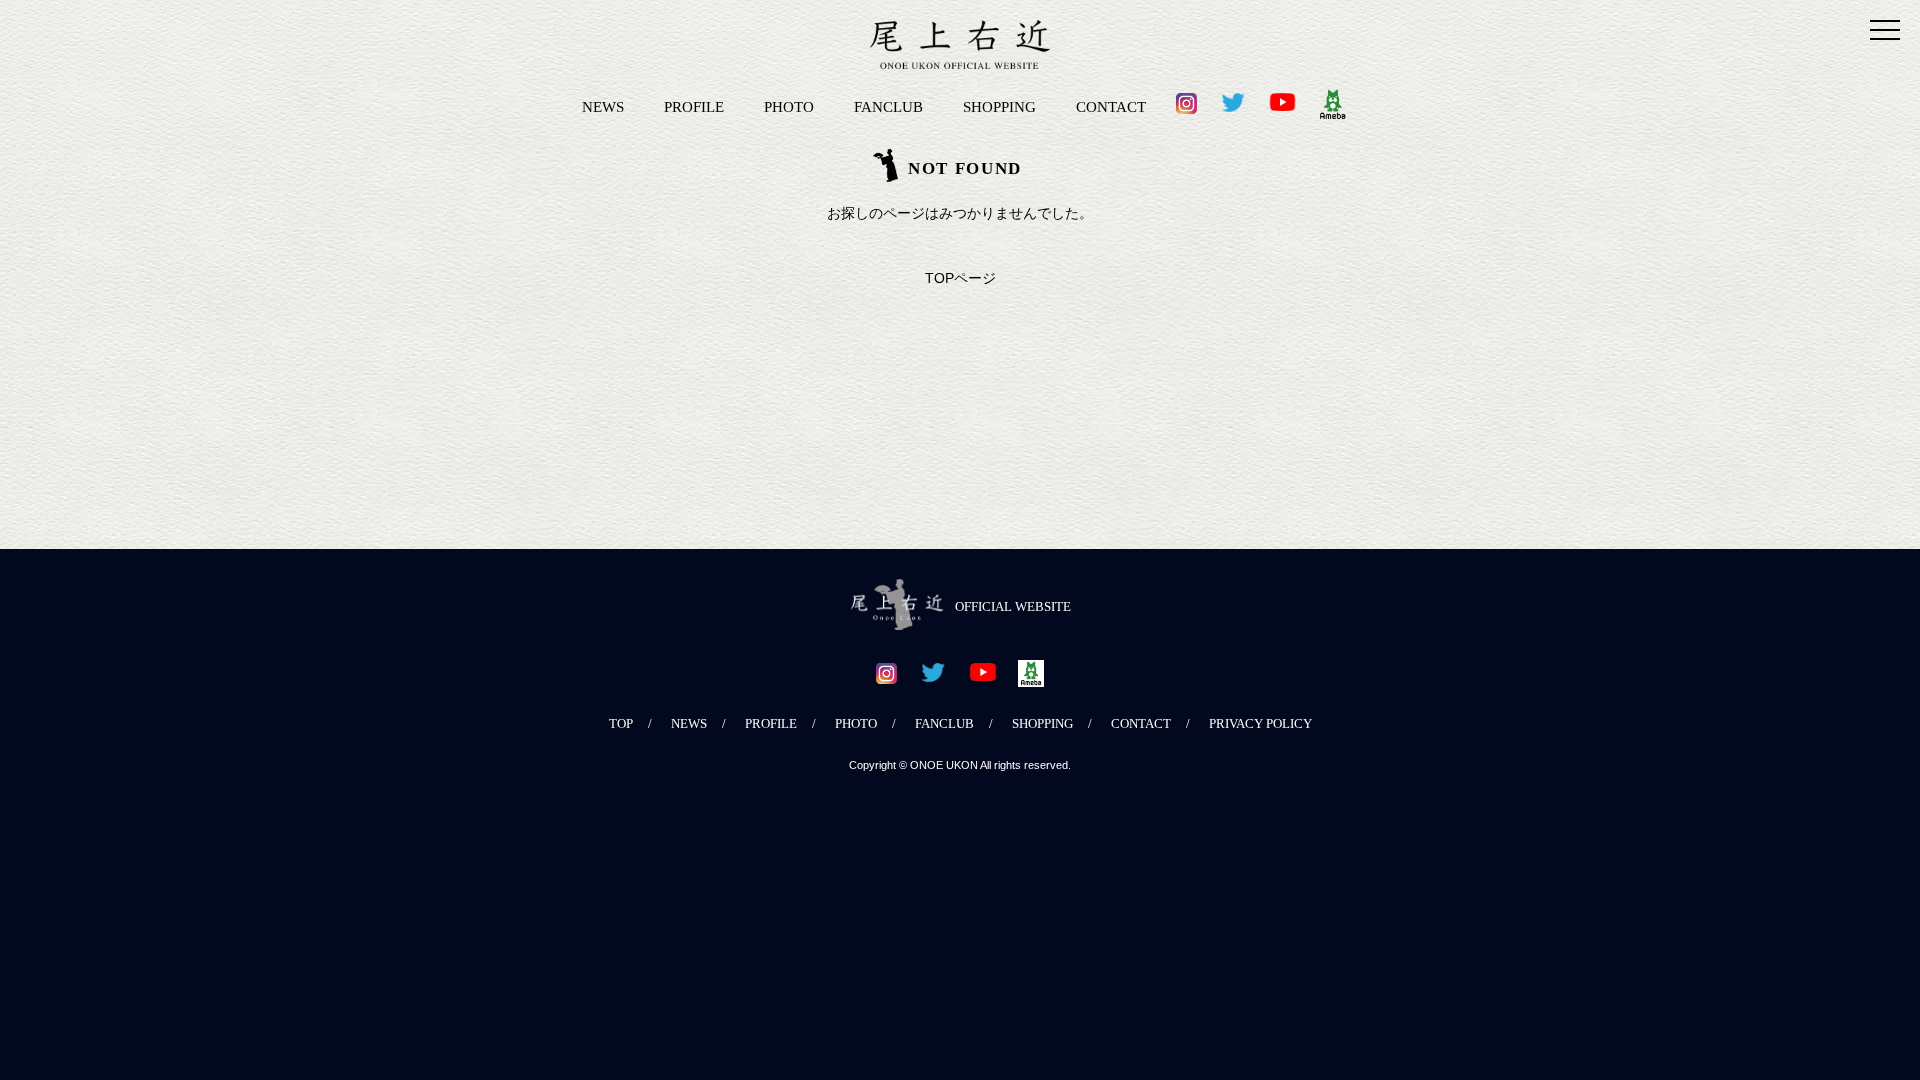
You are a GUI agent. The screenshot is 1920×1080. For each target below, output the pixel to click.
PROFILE (694, 106)
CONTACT (1111, 106)
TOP (621, 724)
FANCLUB (888, 106)
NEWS (603, 106)
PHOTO (789, 106)
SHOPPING (999, 106)
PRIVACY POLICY (1260, 724)
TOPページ (960, 278)
